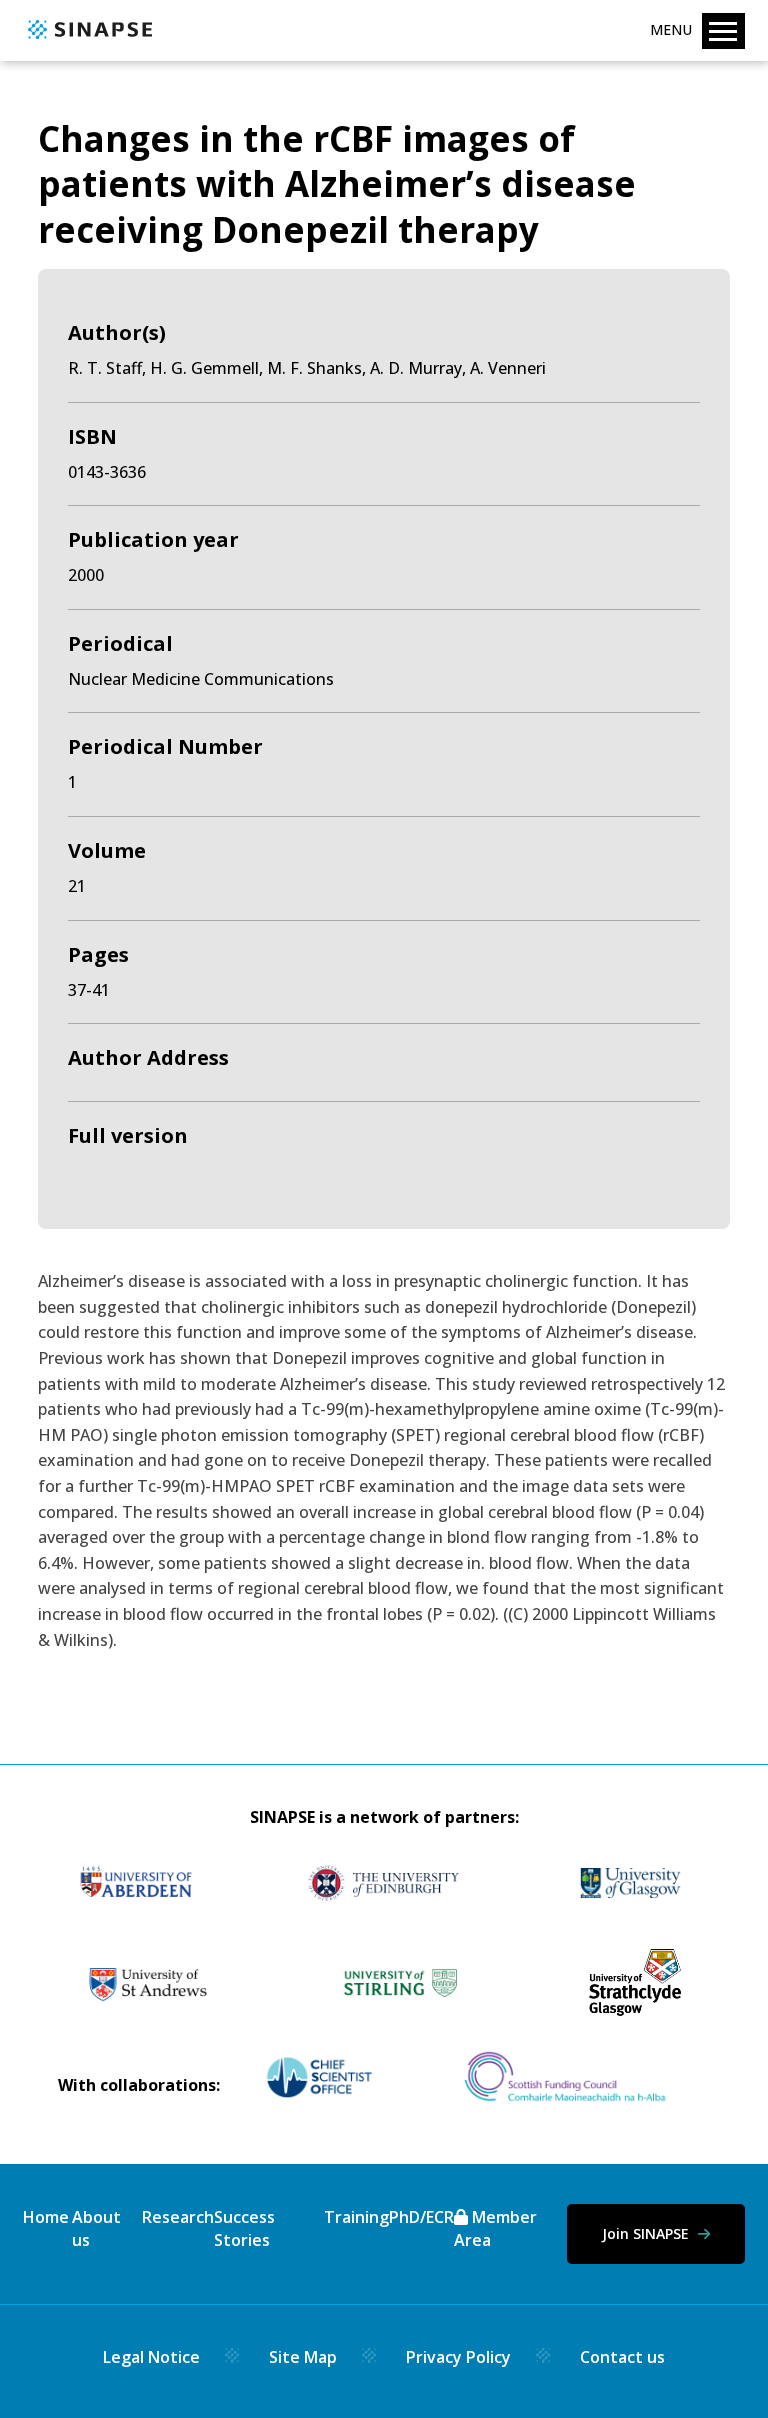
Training (356, 2217)
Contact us (622, 2357)
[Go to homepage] (87, 40)
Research (178, 2217)
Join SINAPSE (647, 2233)
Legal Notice (151, 2357)
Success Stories (244, 2228)
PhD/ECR (421, 2217)
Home (46, 2217)
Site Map (303, 2357)
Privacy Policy (458, 2357)
